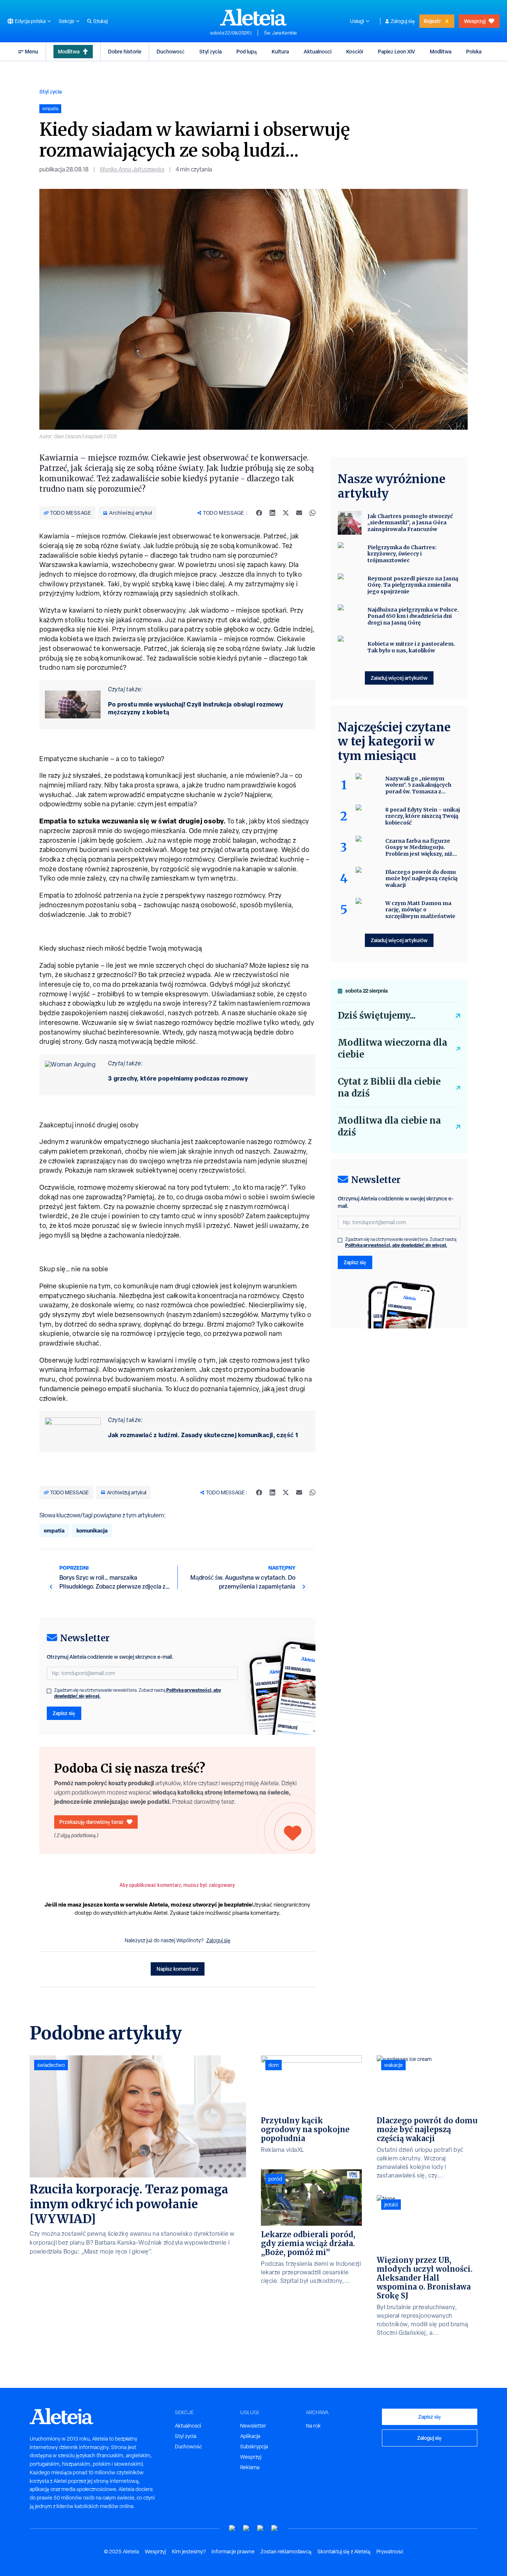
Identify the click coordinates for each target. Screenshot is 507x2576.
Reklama (250, 2467)
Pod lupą (247, 51)
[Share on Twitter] (286, 513)
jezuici (391, 2205)
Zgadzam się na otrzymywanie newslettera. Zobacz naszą (138, 1693)
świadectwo (51, 2065)
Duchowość (171, 51)
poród (275, 2179)
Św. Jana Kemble (280, 33)
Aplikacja (250, 2436)
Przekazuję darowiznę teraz (91, 1822)
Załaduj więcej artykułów (399, 678)
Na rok (313, 2426)
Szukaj (100, 21)
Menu (32, 51)
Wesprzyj (475, 21)
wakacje (393, 2065)
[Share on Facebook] (259, 513)
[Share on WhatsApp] (313, 513)
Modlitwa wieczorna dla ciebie (392, 1048)
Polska (474, 51)
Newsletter (253, 2426)
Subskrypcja (254, 2446)
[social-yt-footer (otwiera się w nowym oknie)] (232, 2528)
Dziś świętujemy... (377, 1015)
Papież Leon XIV (396, 51)
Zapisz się (64, 1713)
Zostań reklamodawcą (286, 2552)
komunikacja (92, 1530)
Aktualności (318, 51)
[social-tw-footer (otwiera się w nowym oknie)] (261, 2528)
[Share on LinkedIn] (272, 513)
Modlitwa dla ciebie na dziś (389, 1126)
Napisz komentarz (178, 1969)
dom (274, 2065)
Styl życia (210, 51)
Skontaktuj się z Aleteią (344, 2552)
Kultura (280, 51)
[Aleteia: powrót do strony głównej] (253, 17)
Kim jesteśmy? (189, 2552)
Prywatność (390, 2552)
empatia (54, 1530)
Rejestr (432, 21)
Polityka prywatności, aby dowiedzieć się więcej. (396, 1245)
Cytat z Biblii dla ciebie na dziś (389, 1087)
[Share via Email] (299, 513)
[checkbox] (49, 1691)
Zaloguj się (403, 21)
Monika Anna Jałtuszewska (132, 169)
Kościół (355, 51)
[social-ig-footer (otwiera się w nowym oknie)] (275, 2528)
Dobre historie (125, 51)
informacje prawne (233, 2552)
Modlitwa (69, 51)
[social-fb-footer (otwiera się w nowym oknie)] (246, 2528)
